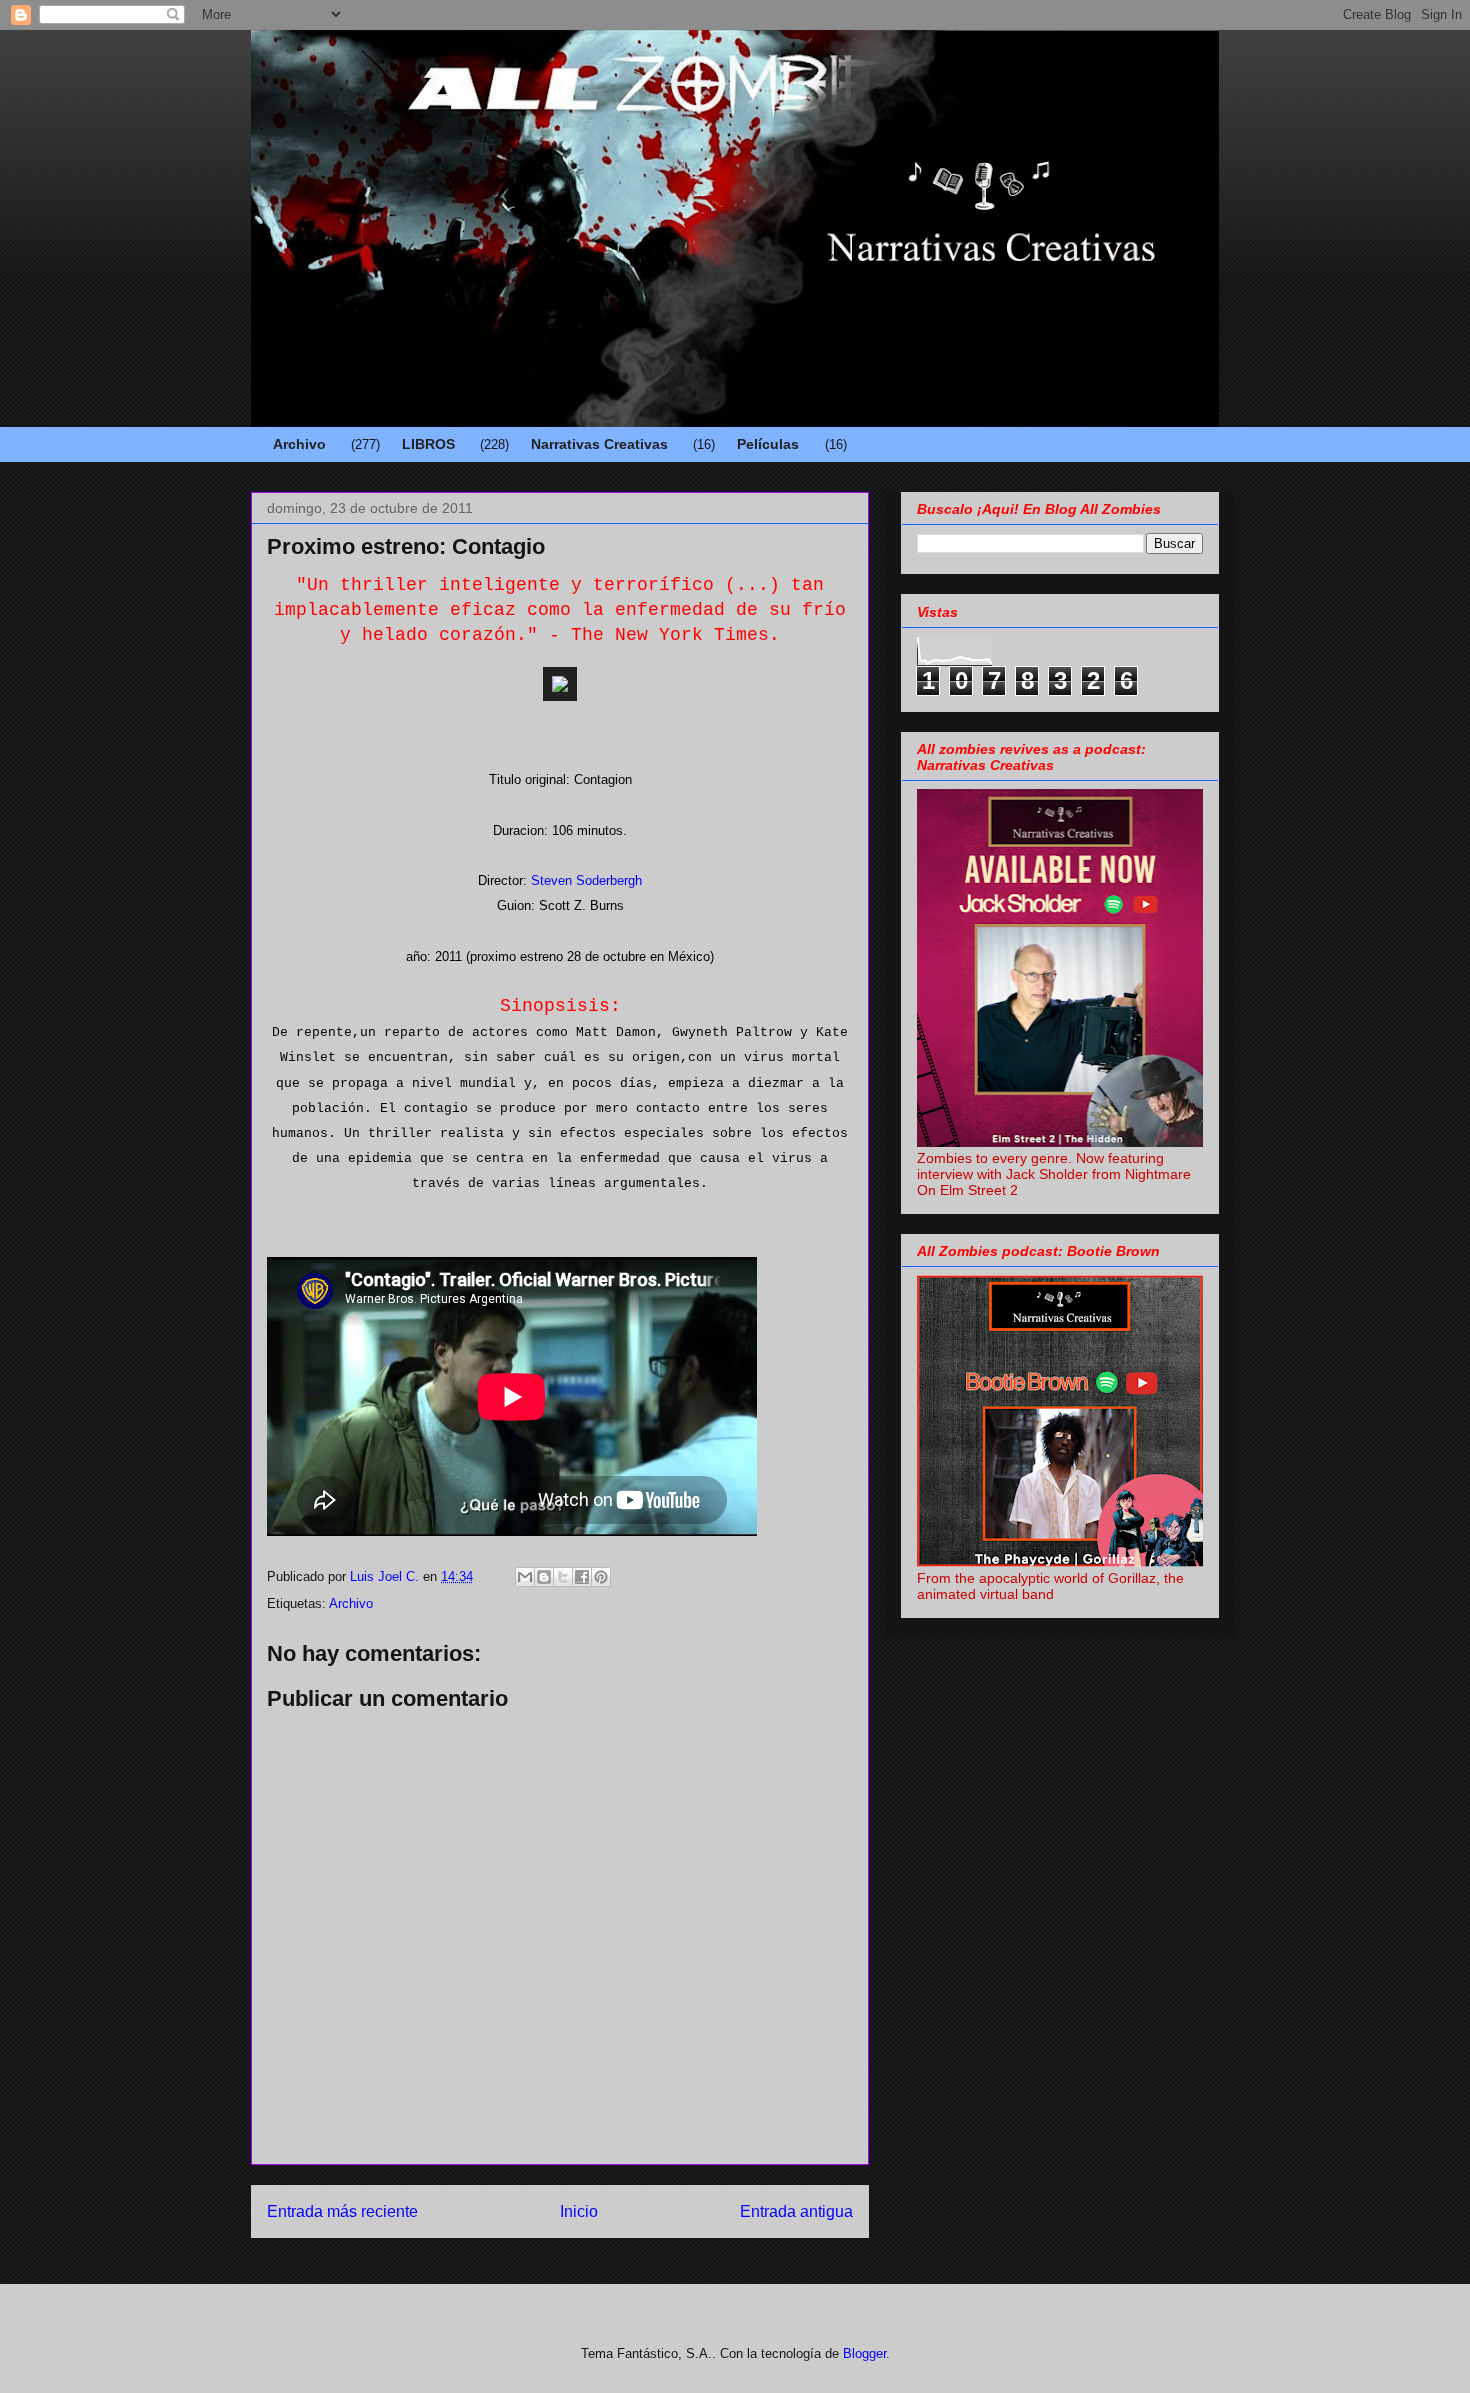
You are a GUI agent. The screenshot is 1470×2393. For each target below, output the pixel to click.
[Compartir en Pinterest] (601, 1577)
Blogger (864, 2353)
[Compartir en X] (563, 1577)
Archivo (299, 444)
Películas (768, 444)
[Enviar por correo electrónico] (525, 1577)
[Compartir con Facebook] (582, 1577)
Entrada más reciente (342, 2211)
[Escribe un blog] (544, 1577)
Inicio (579, 2211)
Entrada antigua (796, 2211)
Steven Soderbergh (586, 880)
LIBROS (428, 444)
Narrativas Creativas (599, 444)
